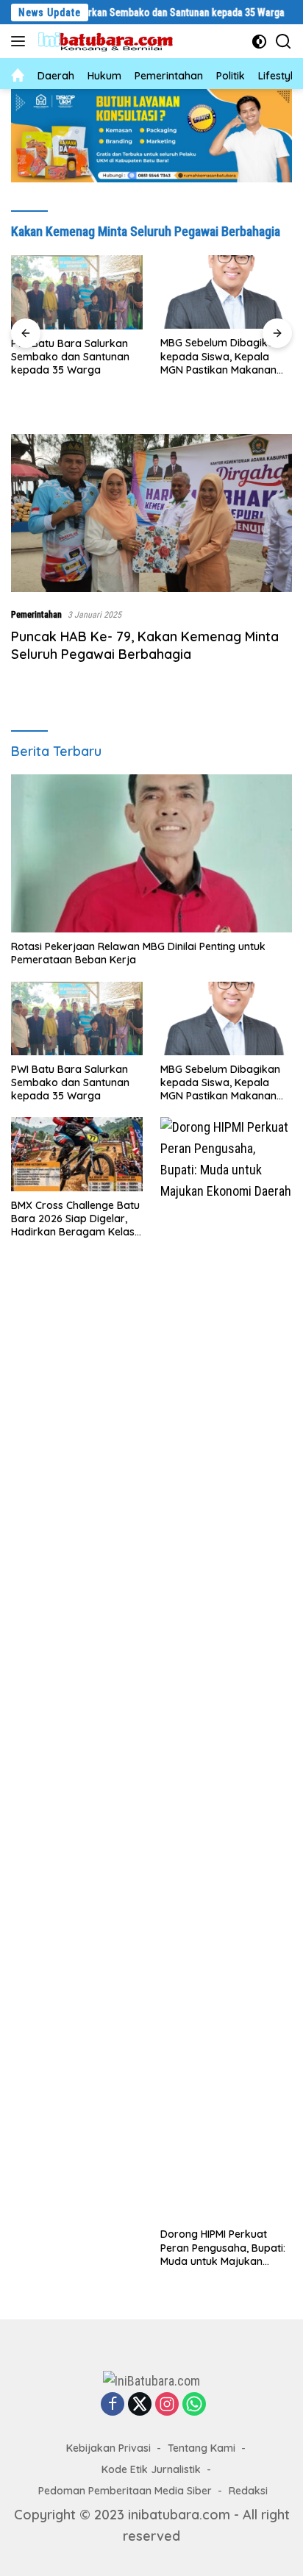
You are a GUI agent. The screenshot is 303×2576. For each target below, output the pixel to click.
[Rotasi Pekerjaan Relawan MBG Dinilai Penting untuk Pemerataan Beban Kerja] (151, 853)
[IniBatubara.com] (110, 42)
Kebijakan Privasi (108, 2448)
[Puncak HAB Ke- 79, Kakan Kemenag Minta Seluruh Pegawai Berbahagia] (151, 513)
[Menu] (21, 41)
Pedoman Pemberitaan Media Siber (125, 2491)
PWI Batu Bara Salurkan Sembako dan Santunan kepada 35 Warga (70, 357)
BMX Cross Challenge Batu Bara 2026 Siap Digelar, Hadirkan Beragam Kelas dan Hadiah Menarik (75, 1219)
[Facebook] (113, 2405)
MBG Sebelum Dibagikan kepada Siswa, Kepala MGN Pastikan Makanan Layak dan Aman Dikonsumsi (220, 356)
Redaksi (248, 2491)
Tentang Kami (202, 2448)
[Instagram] (167, 2405)
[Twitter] (140, 2405)
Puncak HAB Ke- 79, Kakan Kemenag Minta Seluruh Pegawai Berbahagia (145, 645)
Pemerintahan (36, 614)
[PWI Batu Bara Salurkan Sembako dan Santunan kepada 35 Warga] (77, 292)
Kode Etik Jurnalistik (151, 2469)
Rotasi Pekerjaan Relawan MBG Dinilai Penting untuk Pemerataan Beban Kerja (138, 953)
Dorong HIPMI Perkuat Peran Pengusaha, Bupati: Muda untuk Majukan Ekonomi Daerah (223, 2248)
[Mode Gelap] (259, 42)
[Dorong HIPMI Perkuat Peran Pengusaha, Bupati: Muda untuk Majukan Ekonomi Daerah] (226, 1669)
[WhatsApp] (194, 2405)
